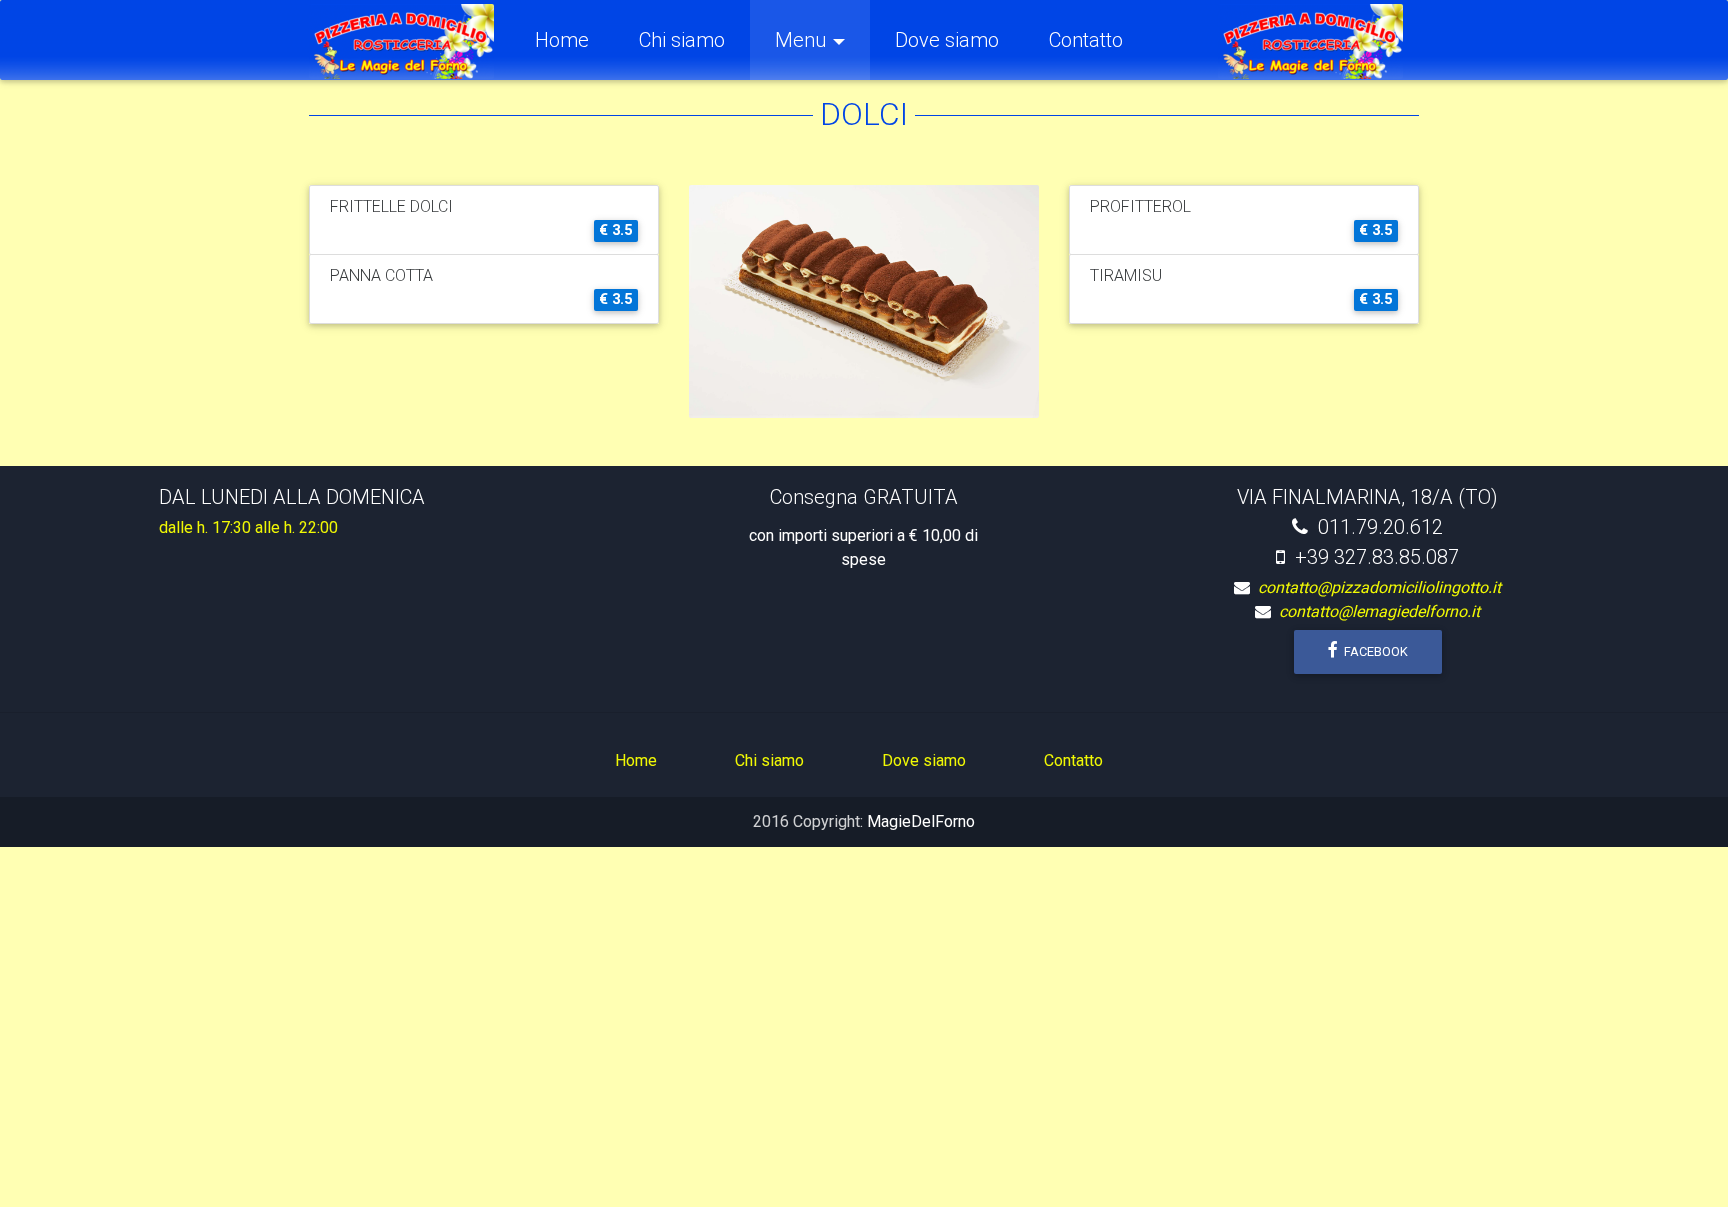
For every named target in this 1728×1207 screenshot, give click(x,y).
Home (574, 39)
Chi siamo (682, 40)
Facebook (1374, 651)
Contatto (1086, 40)
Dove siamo (947, 40)
